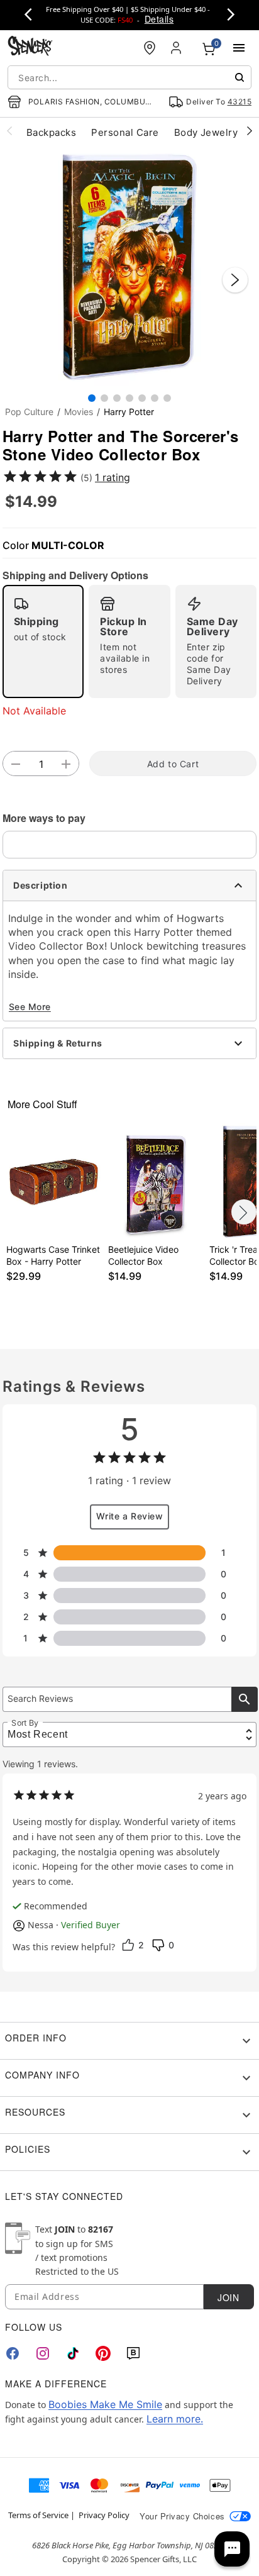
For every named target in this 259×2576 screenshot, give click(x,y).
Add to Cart (173, 764)
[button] (129, 267)
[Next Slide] (235, 280)
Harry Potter (129, 412)
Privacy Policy (104, 2515)
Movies (79, 412)
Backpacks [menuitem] (51, 132)
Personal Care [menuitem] (125, 132)
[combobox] (129, 77)
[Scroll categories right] (250, 130)
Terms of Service (38, 2515)
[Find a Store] (150, 48)
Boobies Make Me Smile (105, 2404)
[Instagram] (43, 2353)
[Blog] (133, 2353)
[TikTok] (73, 2353)
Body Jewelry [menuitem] (206, 132)
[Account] (177, 48)
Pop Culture (29, 412)
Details (159, 19)
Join (228, 2297)
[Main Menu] (239, 48)
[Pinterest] (103, 2353)
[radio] (43, 641)
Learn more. (175, 2419)
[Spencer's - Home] (30, 47)
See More (30, 1007)
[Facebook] (13, 2353)
